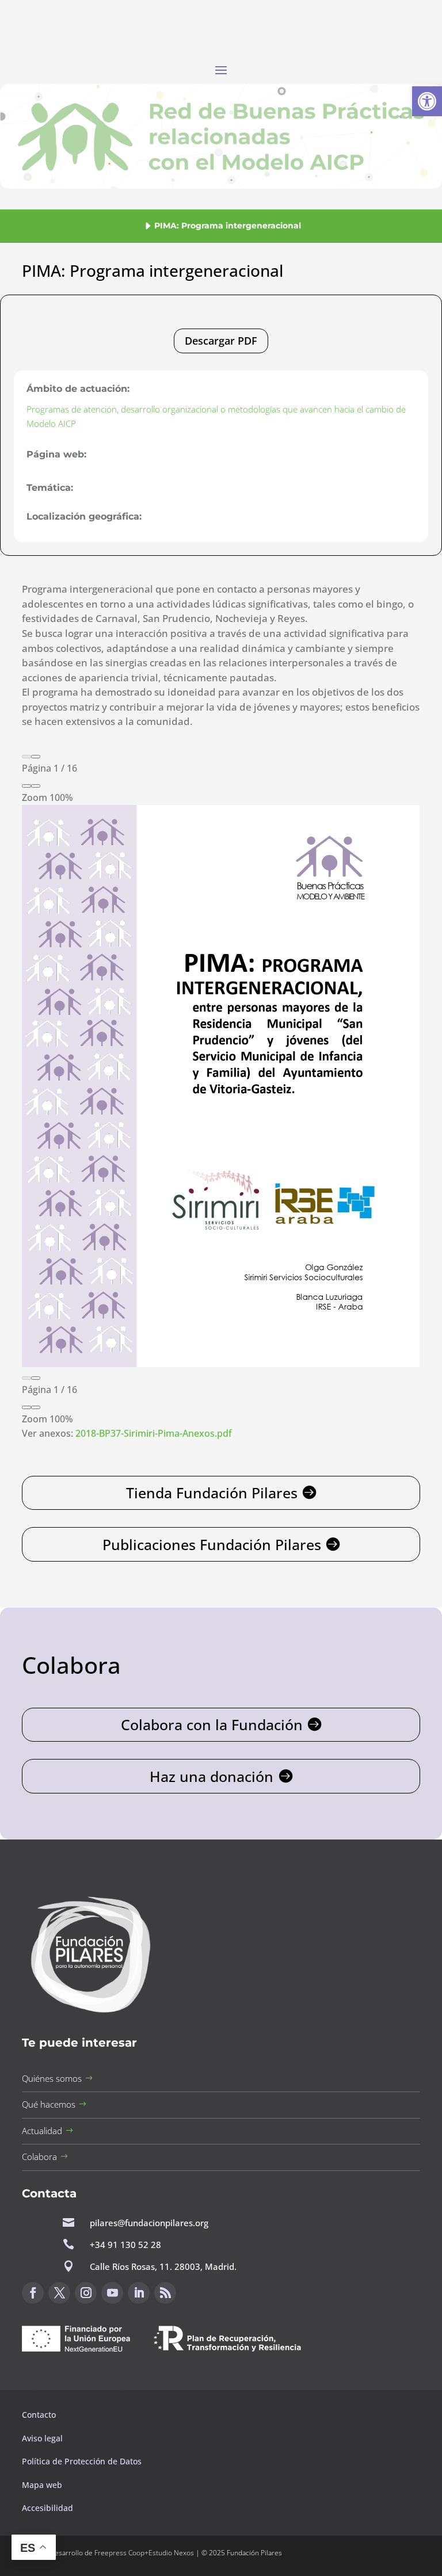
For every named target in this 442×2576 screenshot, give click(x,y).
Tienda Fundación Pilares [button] (212, 1493)
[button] (427, 101)
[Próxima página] (36, 757)
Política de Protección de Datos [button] (83, 2461)
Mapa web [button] (42, 2485)
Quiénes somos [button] (52, 2078)
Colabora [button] (39, 2157)
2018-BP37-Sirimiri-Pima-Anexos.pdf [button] (154, 1433)
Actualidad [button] (42, 2131)
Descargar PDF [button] (221, 341)
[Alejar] (26, 786)
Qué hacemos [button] (49, 2104)
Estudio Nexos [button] (171, 2553)
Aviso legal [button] (43, 2438)
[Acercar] (36, 786)
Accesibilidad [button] (47, 2508)
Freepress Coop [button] (119, 2553)
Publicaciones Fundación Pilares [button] (212, 1544)
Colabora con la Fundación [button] (212, 1724)
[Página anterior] (26, 757)
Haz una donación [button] (212, 1776)
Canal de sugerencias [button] (78, 2380)
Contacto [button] (40, 2415)
